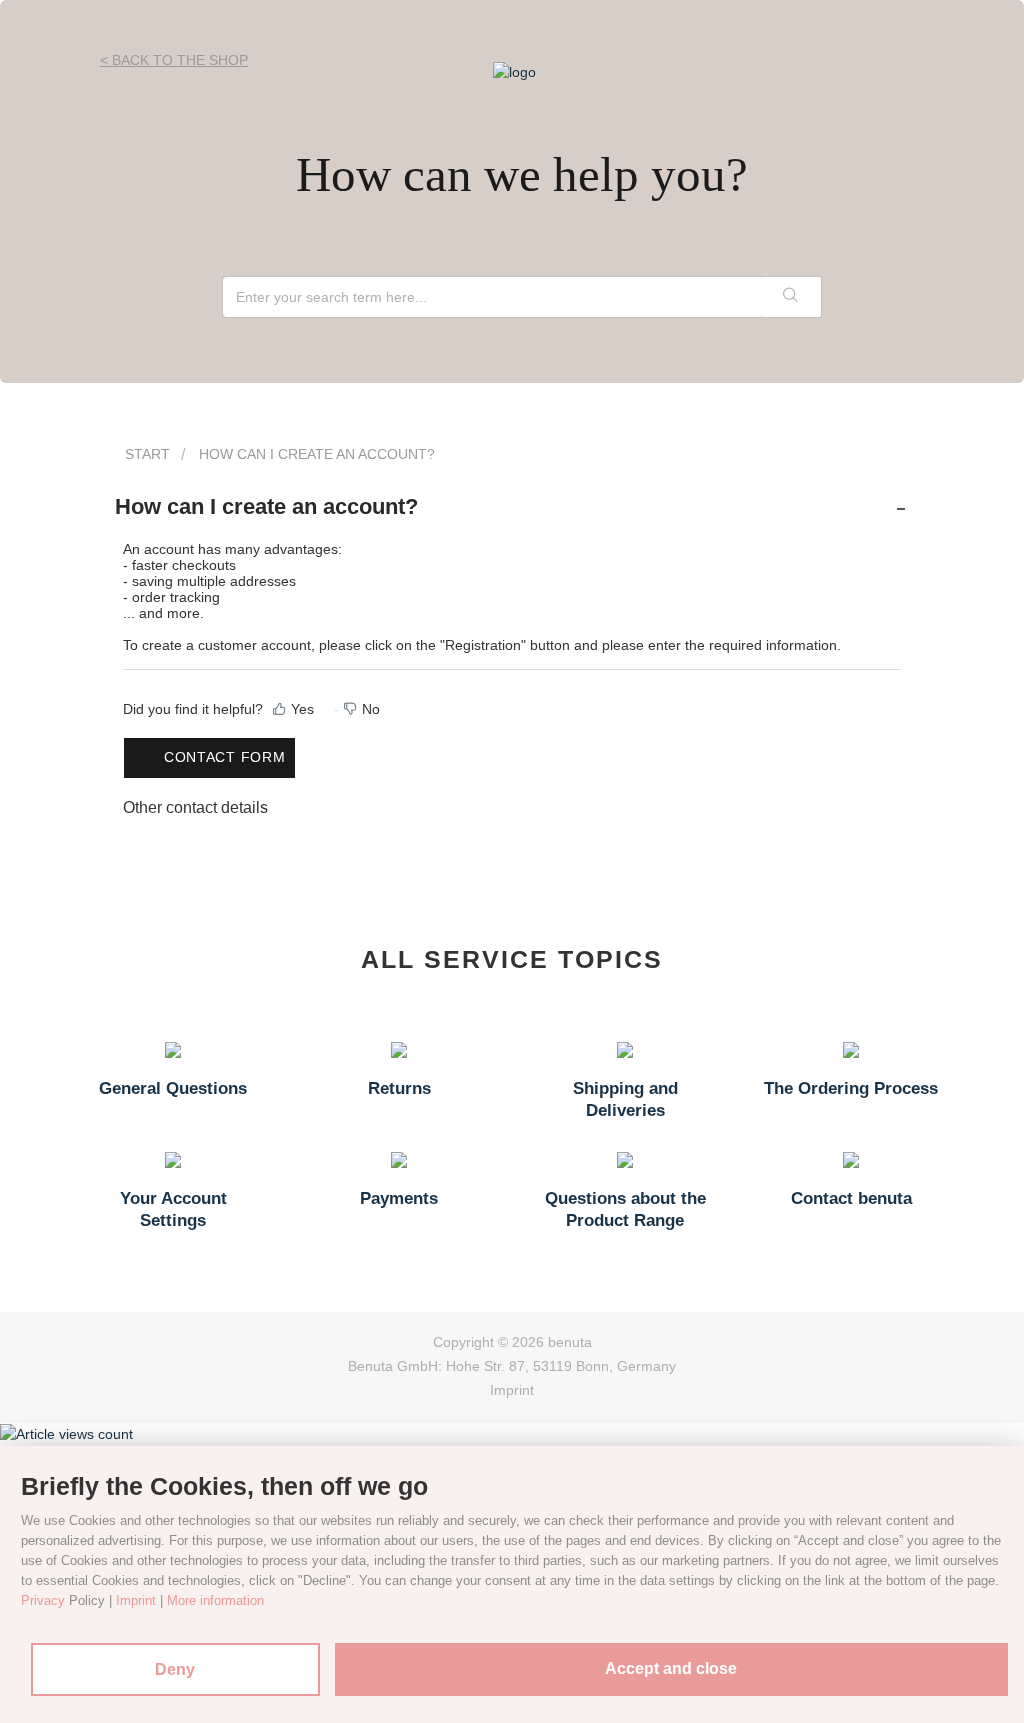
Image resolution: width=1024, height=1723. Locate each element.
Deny (175, 1669)
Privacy (43, 1600)
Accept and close (671, 1668)
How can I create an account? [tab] (266, 506)
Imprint (512, 1390)
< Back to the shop (174, 60)
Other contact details (195, 807)
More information (215, 1600)
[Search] (791, 297)
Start (147, 454)
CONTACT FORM (224, 757)
